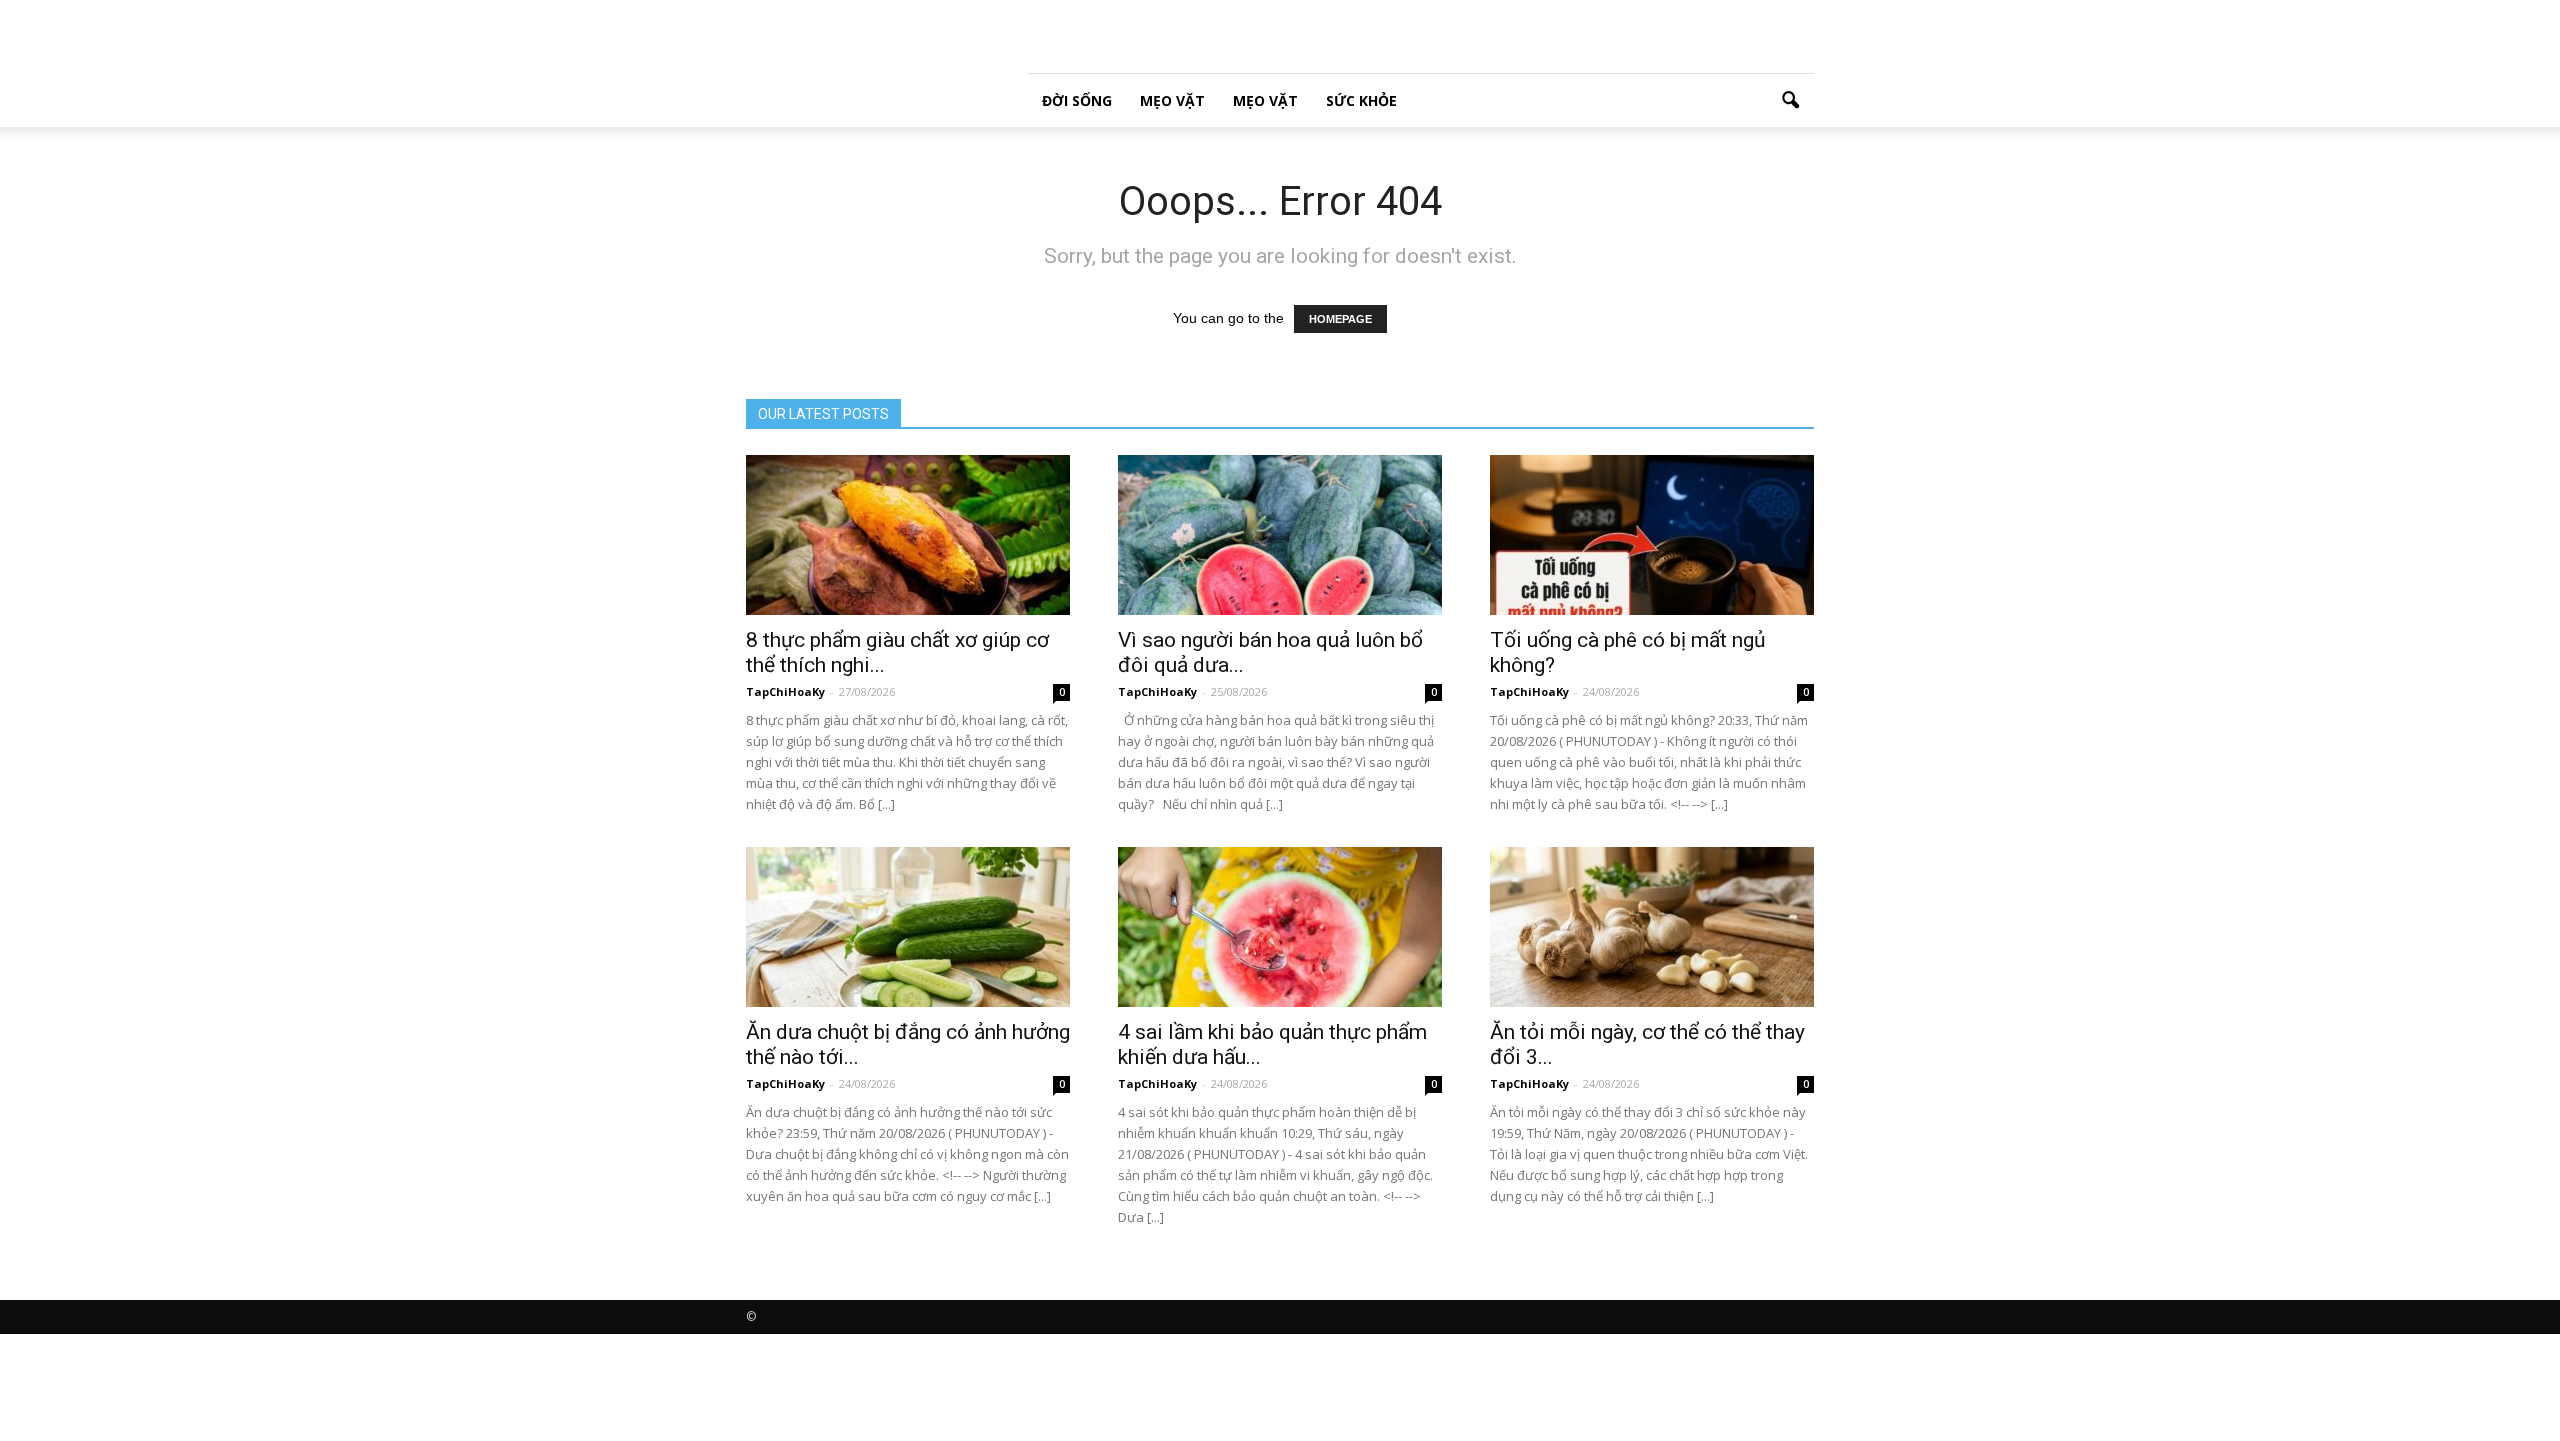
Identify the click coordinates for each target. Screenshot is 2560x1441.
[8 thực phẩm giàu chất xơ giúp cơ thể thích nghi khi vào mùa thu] (908, 535)
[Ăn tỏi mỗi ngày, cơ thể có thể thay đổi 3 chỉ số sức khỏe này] (1652, 927)
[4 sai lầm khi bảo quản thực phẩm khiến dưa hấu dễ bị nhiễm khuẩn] (1280, 927)
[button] (1790, 101)
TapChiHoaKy (785, 691)
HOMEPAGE (1340, 319)
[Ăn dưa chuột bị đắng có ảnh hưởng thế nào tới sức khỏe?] (908, 927)
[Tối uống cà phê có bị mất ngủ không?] (1652, 535)
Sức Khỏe (1361, 100)
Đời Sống (1077, 100)
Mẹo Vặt (1172, 100)
